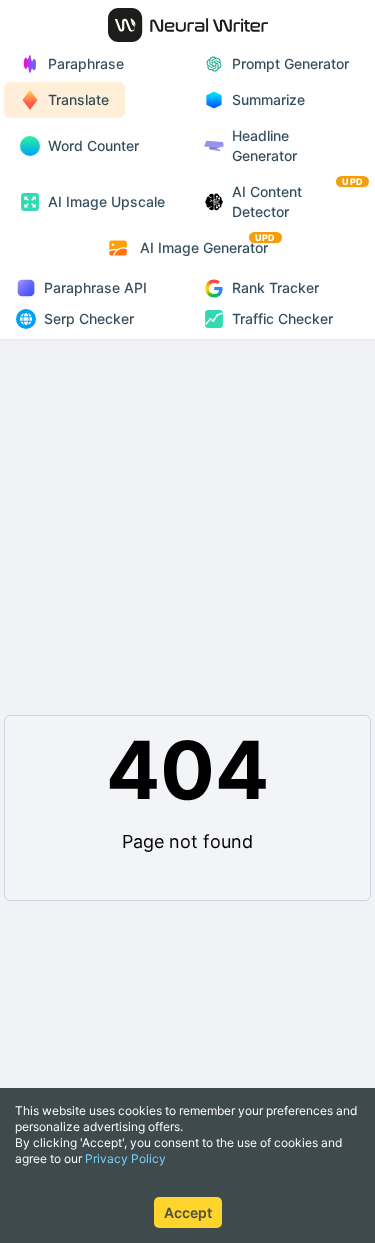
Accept (188, 1212)
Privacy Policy (125, 1158)
